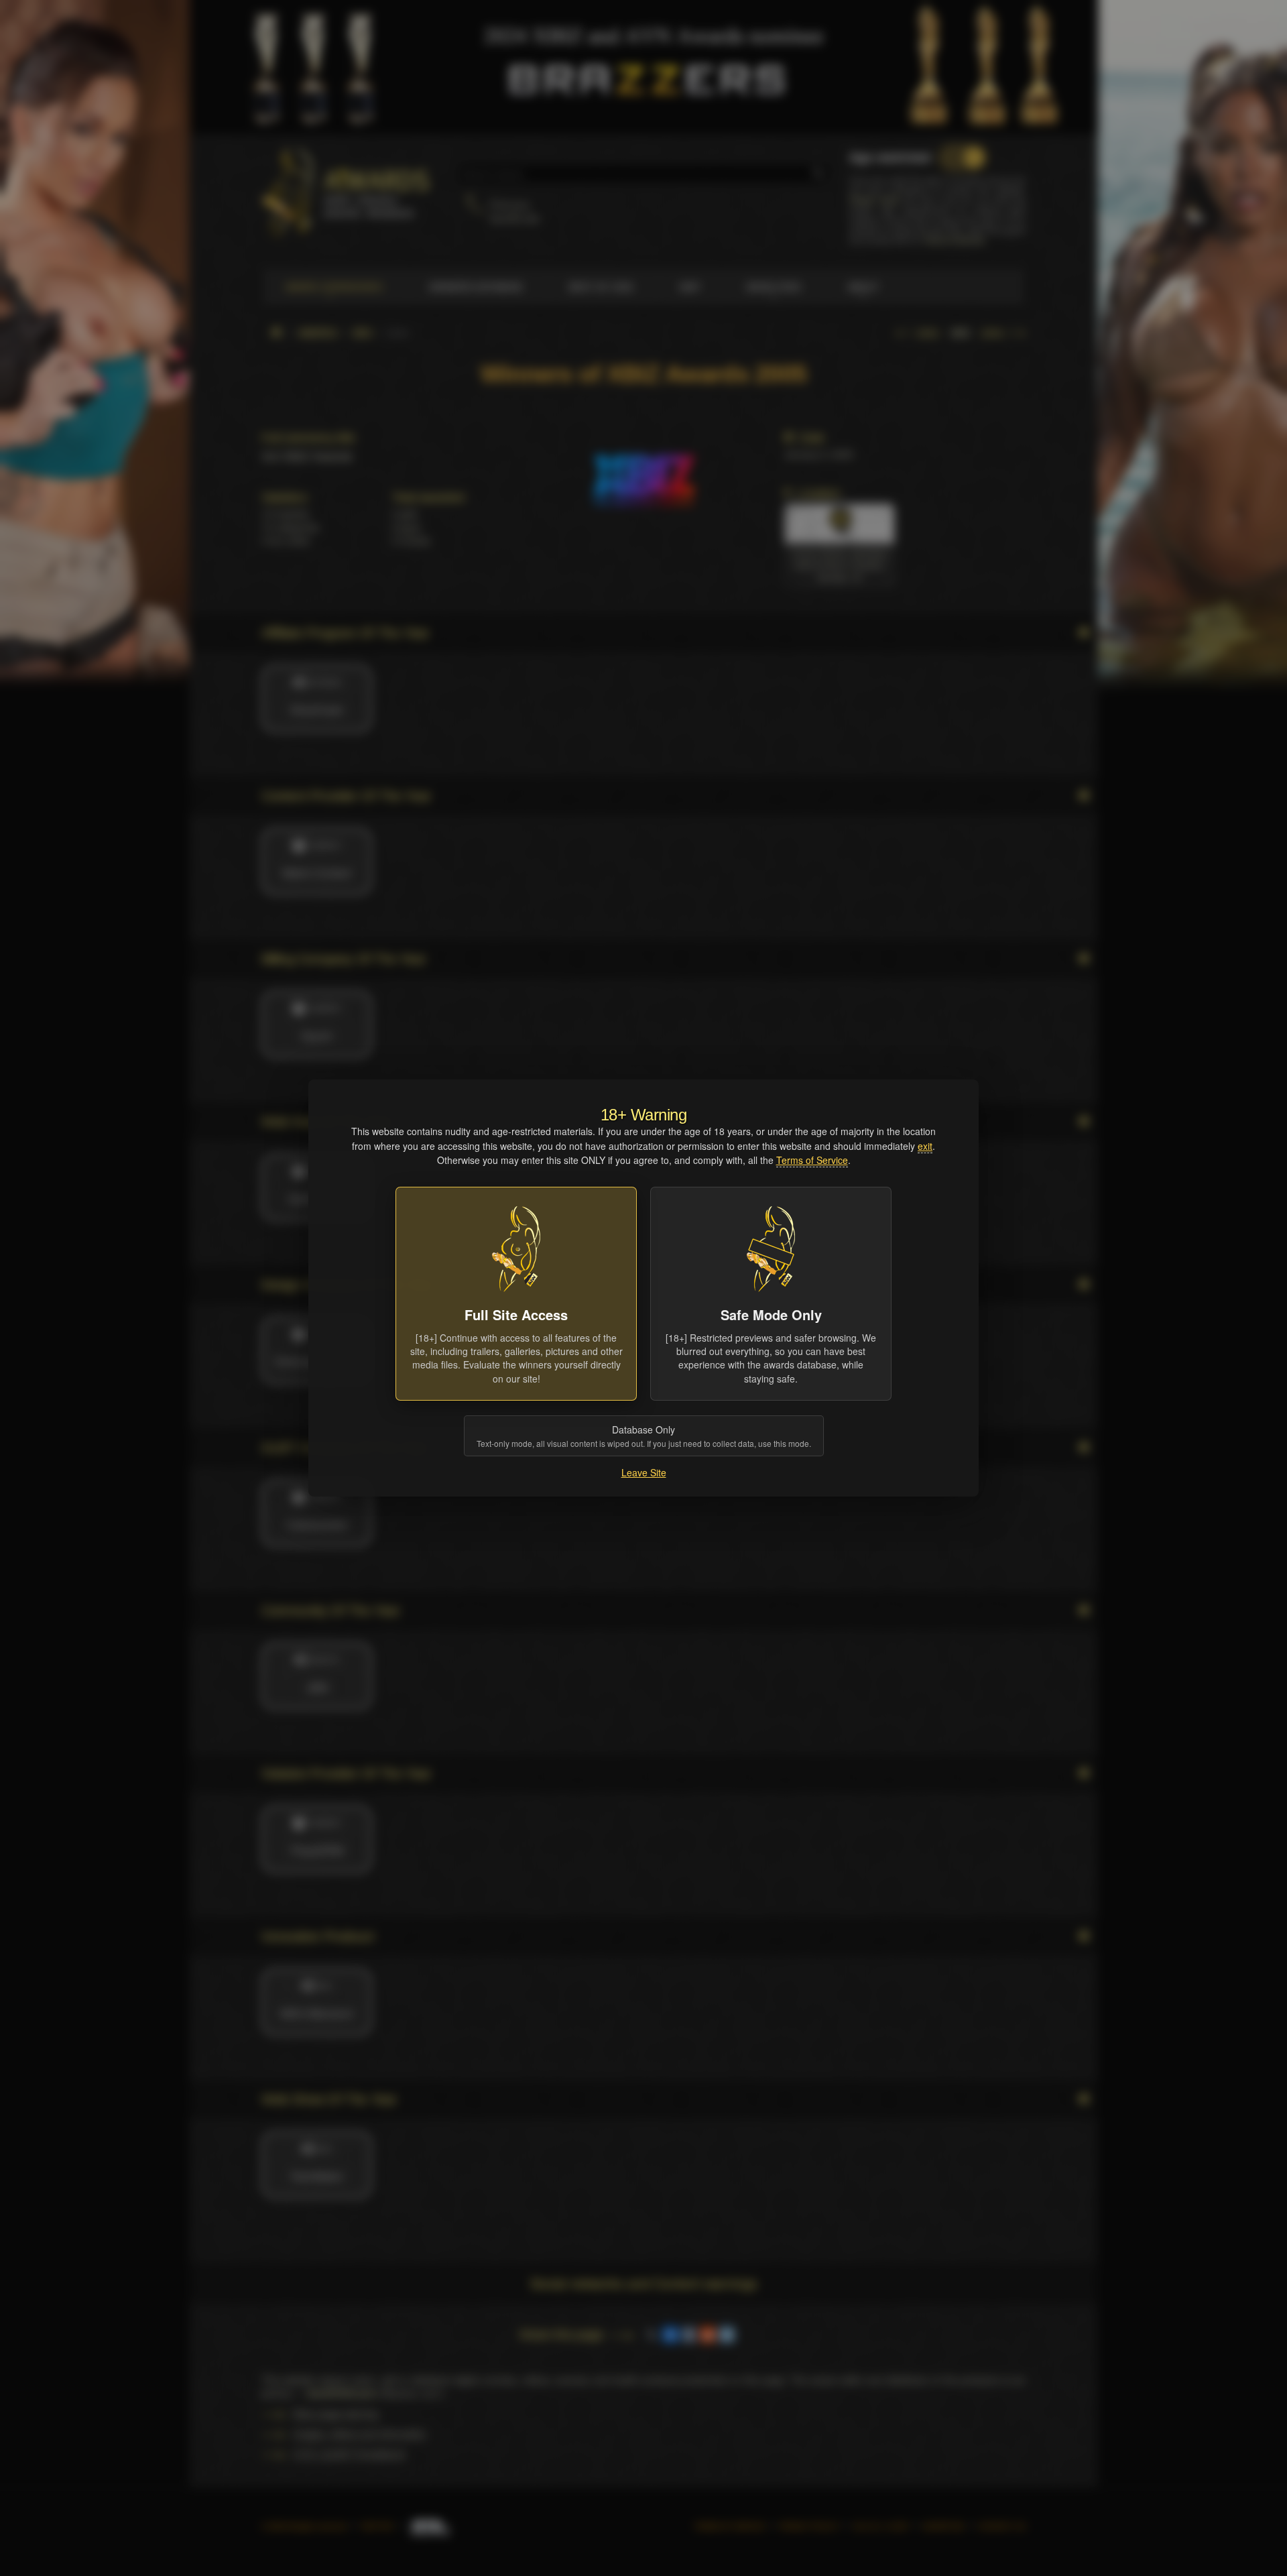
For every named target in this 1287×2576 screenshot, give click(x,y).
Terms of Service (812, 1160)
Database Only (644, 1436)
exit (925, 1146)
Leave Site (644, 1472)
